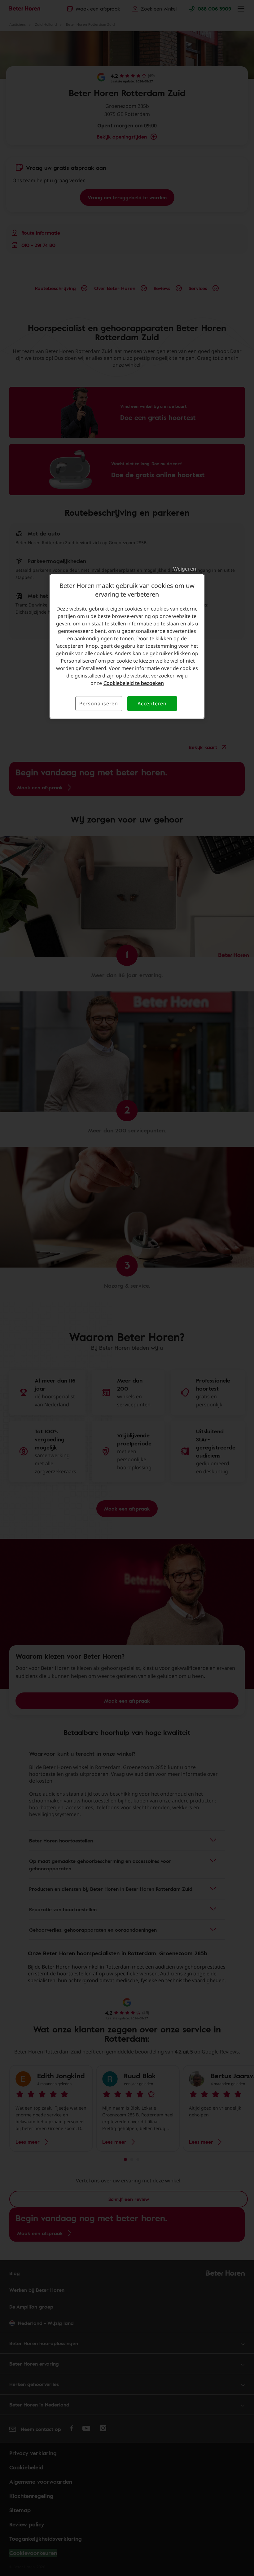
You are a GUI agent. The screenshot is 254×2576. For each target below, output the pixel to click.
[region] (127, 646)
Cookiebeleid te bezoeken (134, 683)
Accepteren (152, 704)
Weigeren (185, 569)
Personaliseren (99, 704)
